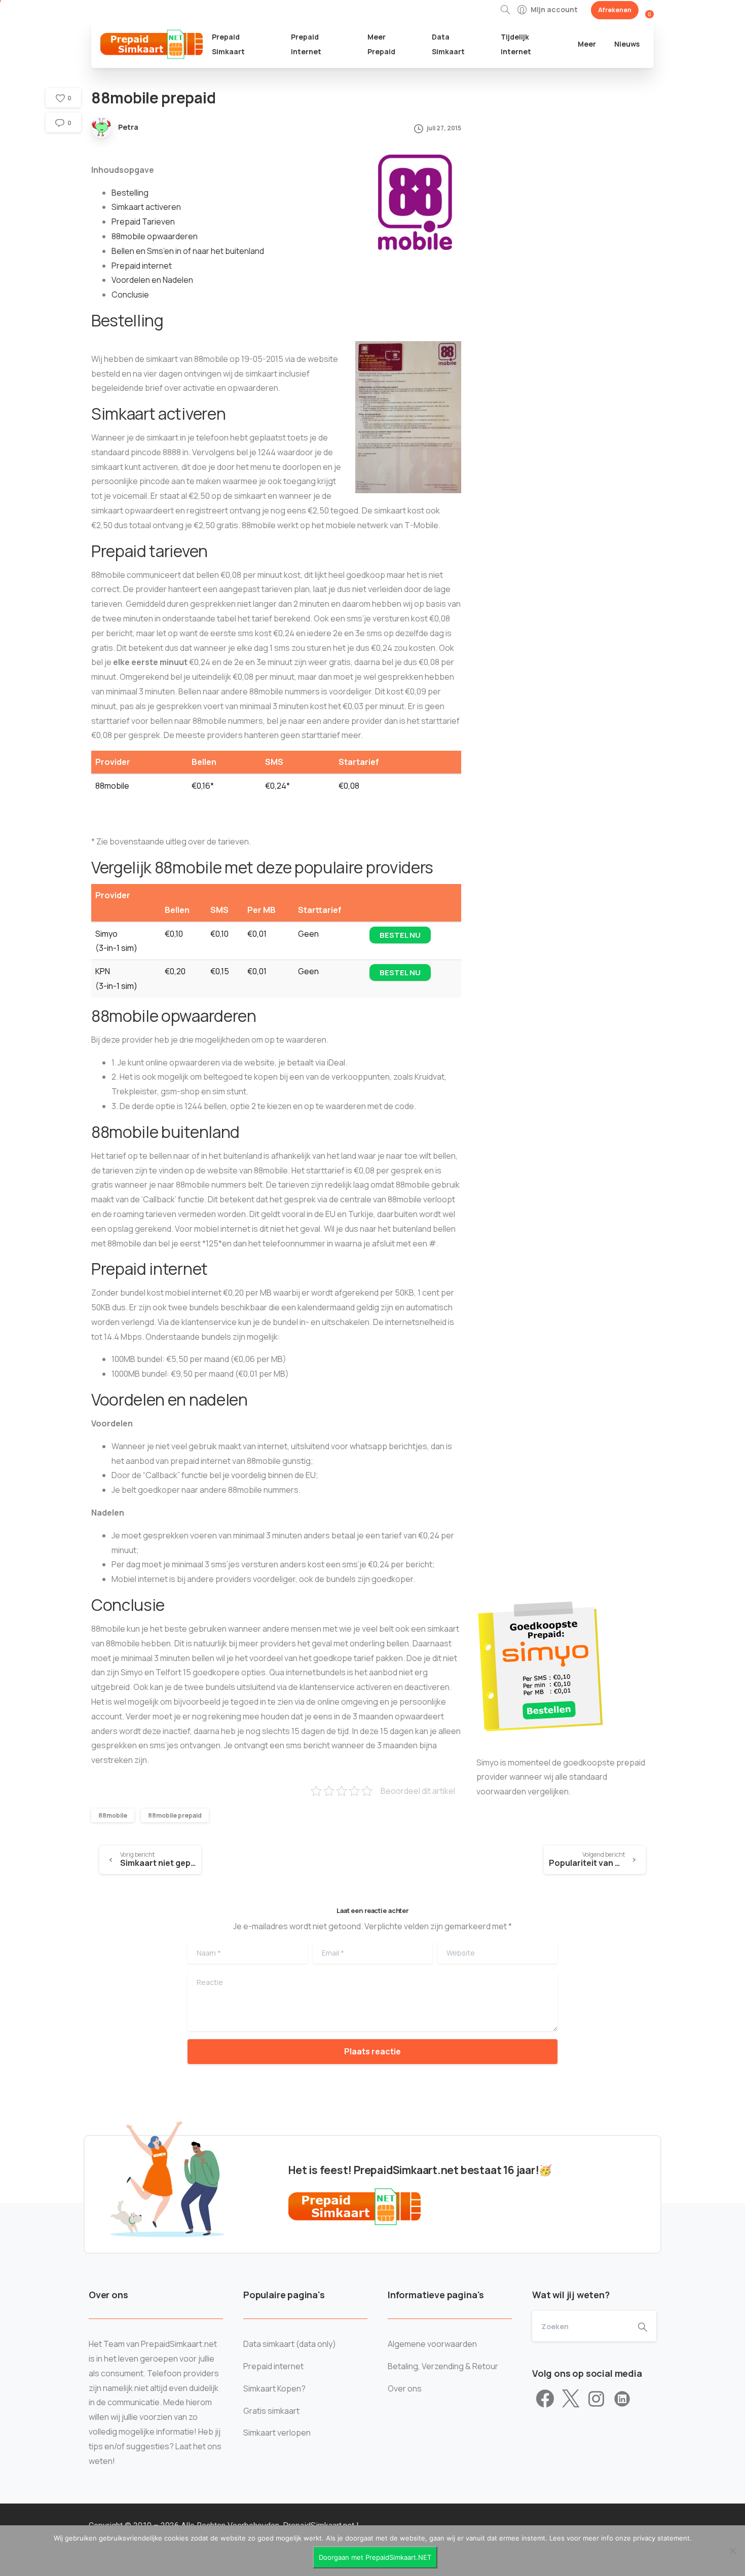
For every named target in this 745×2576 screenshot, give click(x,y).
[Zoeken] (505, 10)
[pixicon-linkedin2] (622, 2399)
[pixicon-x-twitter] (571, 2399)
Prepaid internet (142, 266)
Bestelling (130, 193)
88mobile (113, 1815)
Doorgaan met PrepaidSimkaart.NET (375, 2557)
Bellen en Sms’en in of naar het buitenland (188, 251)
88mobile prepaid (175, 1815)
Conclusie (130, 295)
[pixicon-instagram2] (596, 2399)
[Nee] (732, 2551)
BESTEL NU (400, 935)
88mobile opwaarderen (155, 236)
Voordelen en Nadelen (152, 280)
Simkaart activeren (146, 207)
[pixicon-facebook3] (545, 2399)
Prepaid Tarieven (143, 222)
